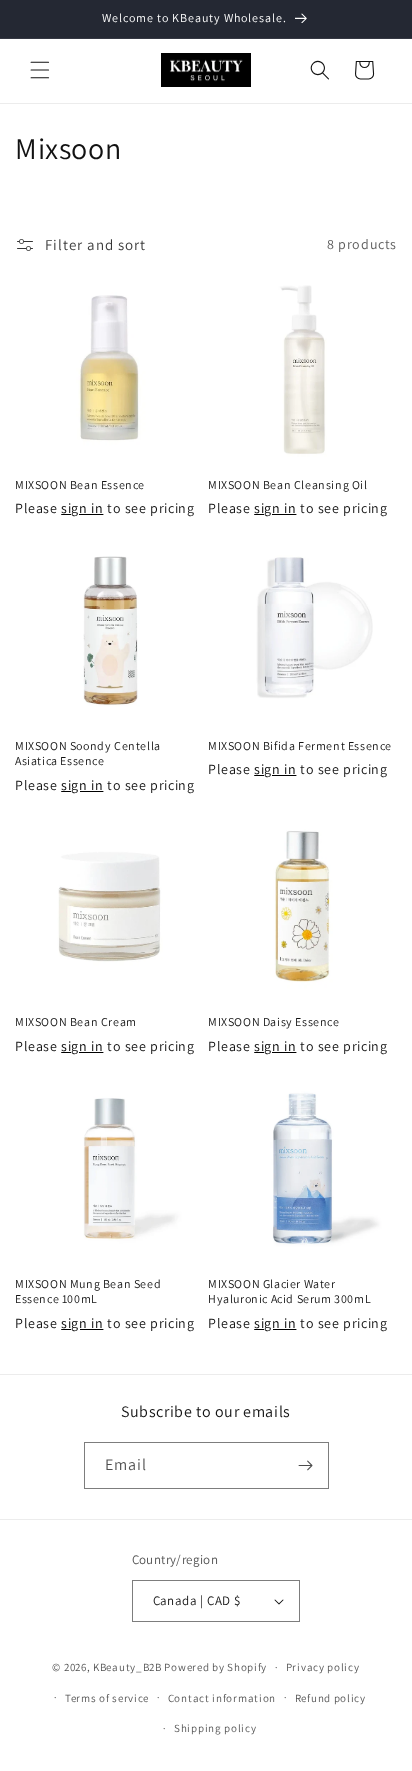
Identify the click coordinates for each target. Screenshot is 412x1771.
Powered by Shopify (215, 1667)
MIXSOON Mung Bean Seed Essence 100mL (88, 1291)
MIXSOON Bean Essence (80, 484)
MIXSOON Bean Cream (76, 1021)
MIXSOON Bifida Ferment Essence (300, 745)
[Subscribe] (306, 1465)
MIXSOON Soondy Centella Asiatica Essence (88, 753)
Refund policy (330, 1698)
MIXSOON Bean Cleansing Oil (288, 484)
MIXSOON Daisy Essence (274, 1021)
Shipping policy (215, 1728)
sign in (82, 508)
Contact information (222, 1698)
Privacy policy (323, 1667)
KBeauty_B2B (127, 1667)
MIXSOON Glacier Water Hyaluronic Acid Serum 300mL (289, 1291)
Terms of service (107, 1698)
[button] (40, 70)
